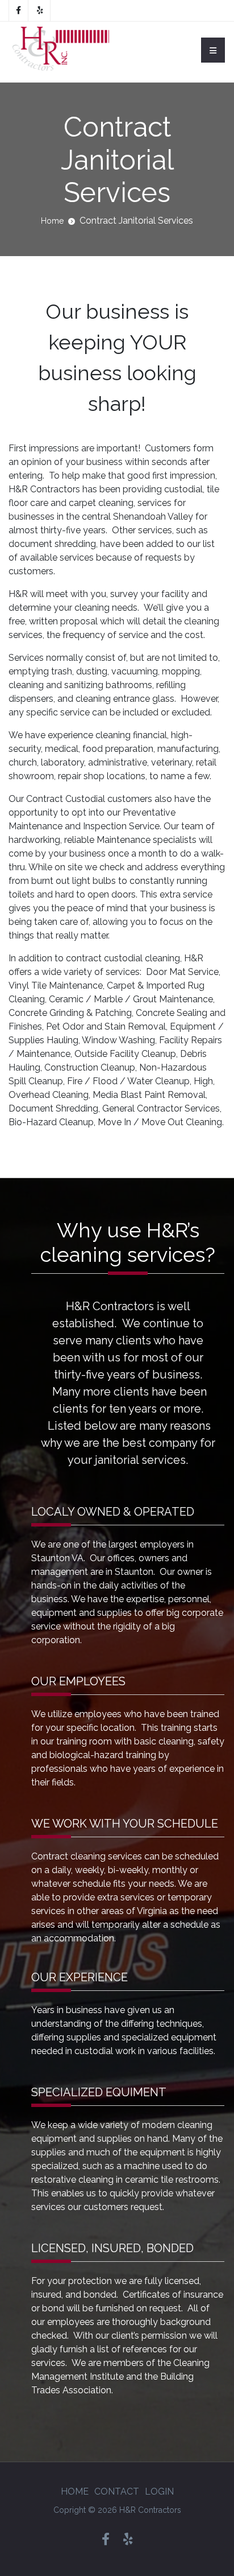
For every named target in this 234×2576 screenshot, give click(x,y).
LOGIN (159, 2491)
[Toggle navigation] (213, 50)
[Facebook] (18, 11)
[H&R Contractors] (59, 50)
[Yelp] (40, 11)
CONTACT (117, 2491)
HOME (75, 2491)
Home (52, 221)
